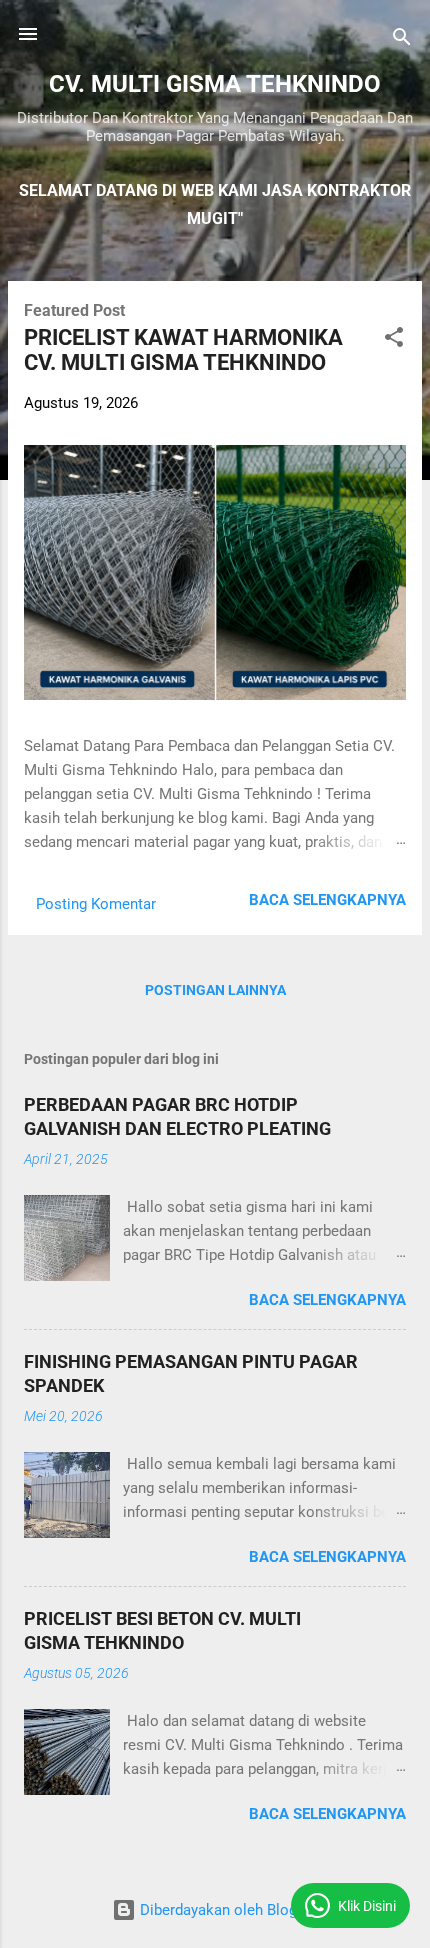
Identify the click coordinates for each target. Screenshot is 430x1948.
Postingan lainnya (215, 990)
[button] (394, 340)
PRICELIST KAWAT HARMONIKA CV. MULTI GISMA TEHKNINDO (183, 350)
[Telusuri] (402, 40)
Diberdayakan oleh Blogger (227, 1910)
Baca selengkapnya (327, 900)
